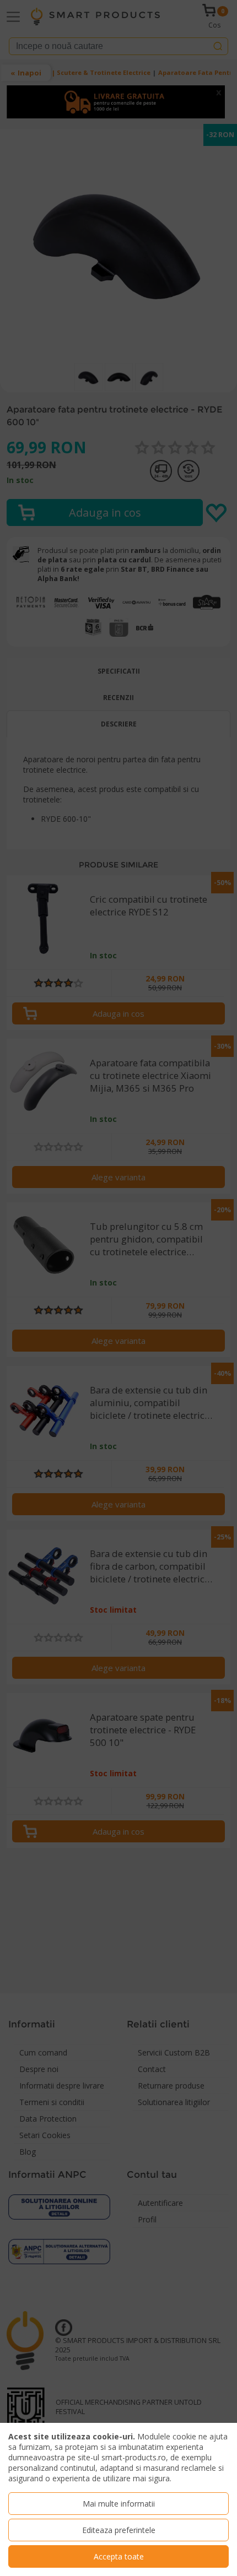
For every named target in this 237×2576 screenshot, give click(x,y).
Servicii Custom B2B (174, 2052)
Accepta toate (119, 2556)
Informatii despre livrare (62, 2086)
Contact (152, 2069)
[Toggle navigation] (13, 17)
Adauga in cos (118, 1013)
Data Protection (48, 2119)
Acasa (17, 72)
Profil (147, 2219)
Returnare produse (171, 2086)
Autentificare (160, 2203)
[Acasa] (95, 17)
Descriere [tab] (119, 724)
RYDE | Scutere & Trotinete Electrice (92, 72)
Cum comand (43, 2052)
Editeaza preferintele (119, 2530)
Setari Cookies (45, 2135)
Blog (28, 2152)
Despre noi (39, 2069)
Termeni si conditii (52, 2102)
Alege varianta (118, 1177)
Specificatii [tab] (119, 671)
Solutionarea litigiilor (174, 2102)
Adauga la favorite (217, 513)
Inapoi (29, 73)
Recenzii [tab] (118, 698)
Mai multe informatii (119, 2504)
